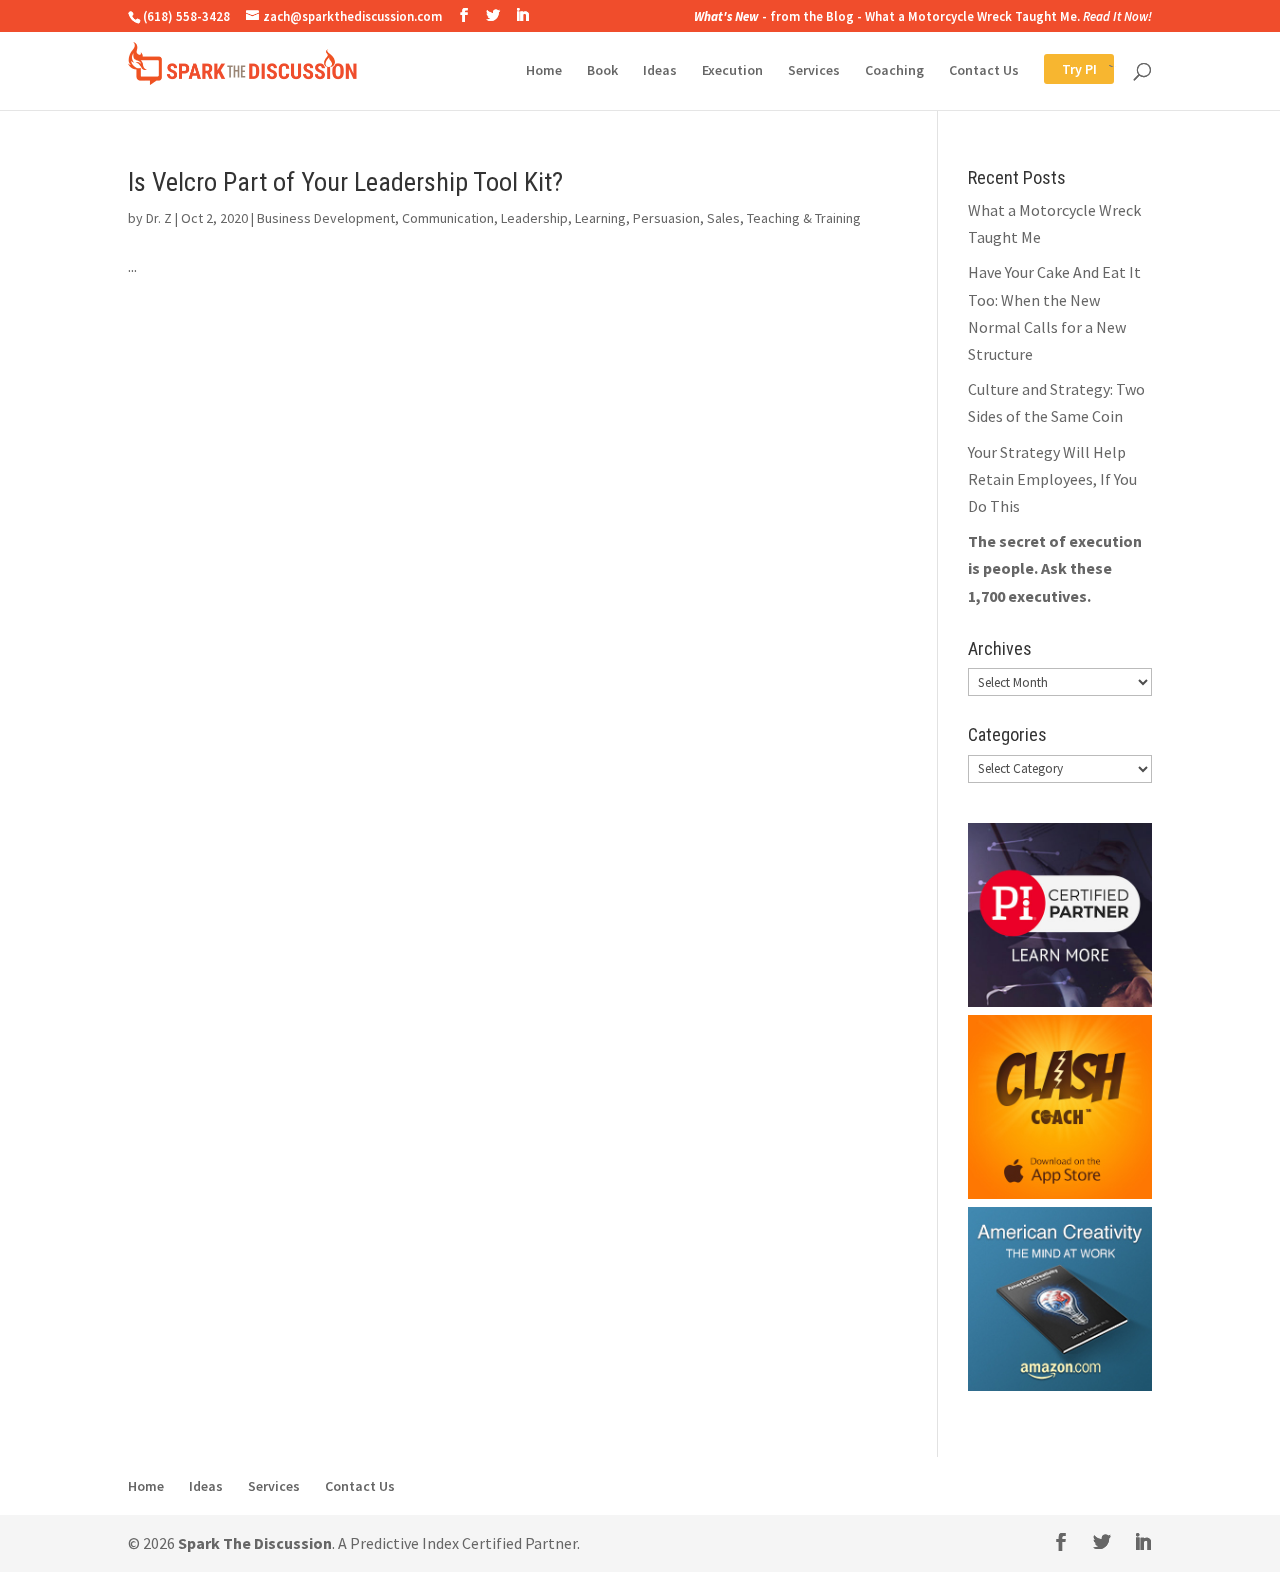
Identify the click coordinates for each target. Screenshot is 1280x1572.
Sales (723, 218)
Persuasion (666, 218)
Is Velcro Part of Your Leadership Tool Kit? (345, 182)
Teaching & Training (804, 218)
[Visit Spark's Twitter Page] (493, 15)
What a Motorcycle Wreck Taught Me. (972, 16)
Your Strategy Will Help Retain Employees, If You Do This (1052, 479)
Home (544, 71)
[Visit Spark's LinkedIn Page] (522, 15)
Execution (732, 71)
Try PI (1061, 71)
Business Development (326, 218)
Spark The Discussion (255, 1543)
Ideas (660, 71)
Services (814, 71)
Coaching (894, 71)
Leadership (534, 218)
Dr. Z (159, 218)
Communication (448, 218)
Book (602, 71)
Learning (600, 218)
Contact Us (984, 71)
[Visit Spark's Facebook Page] (464, 15)
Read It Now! (1117, 16)
